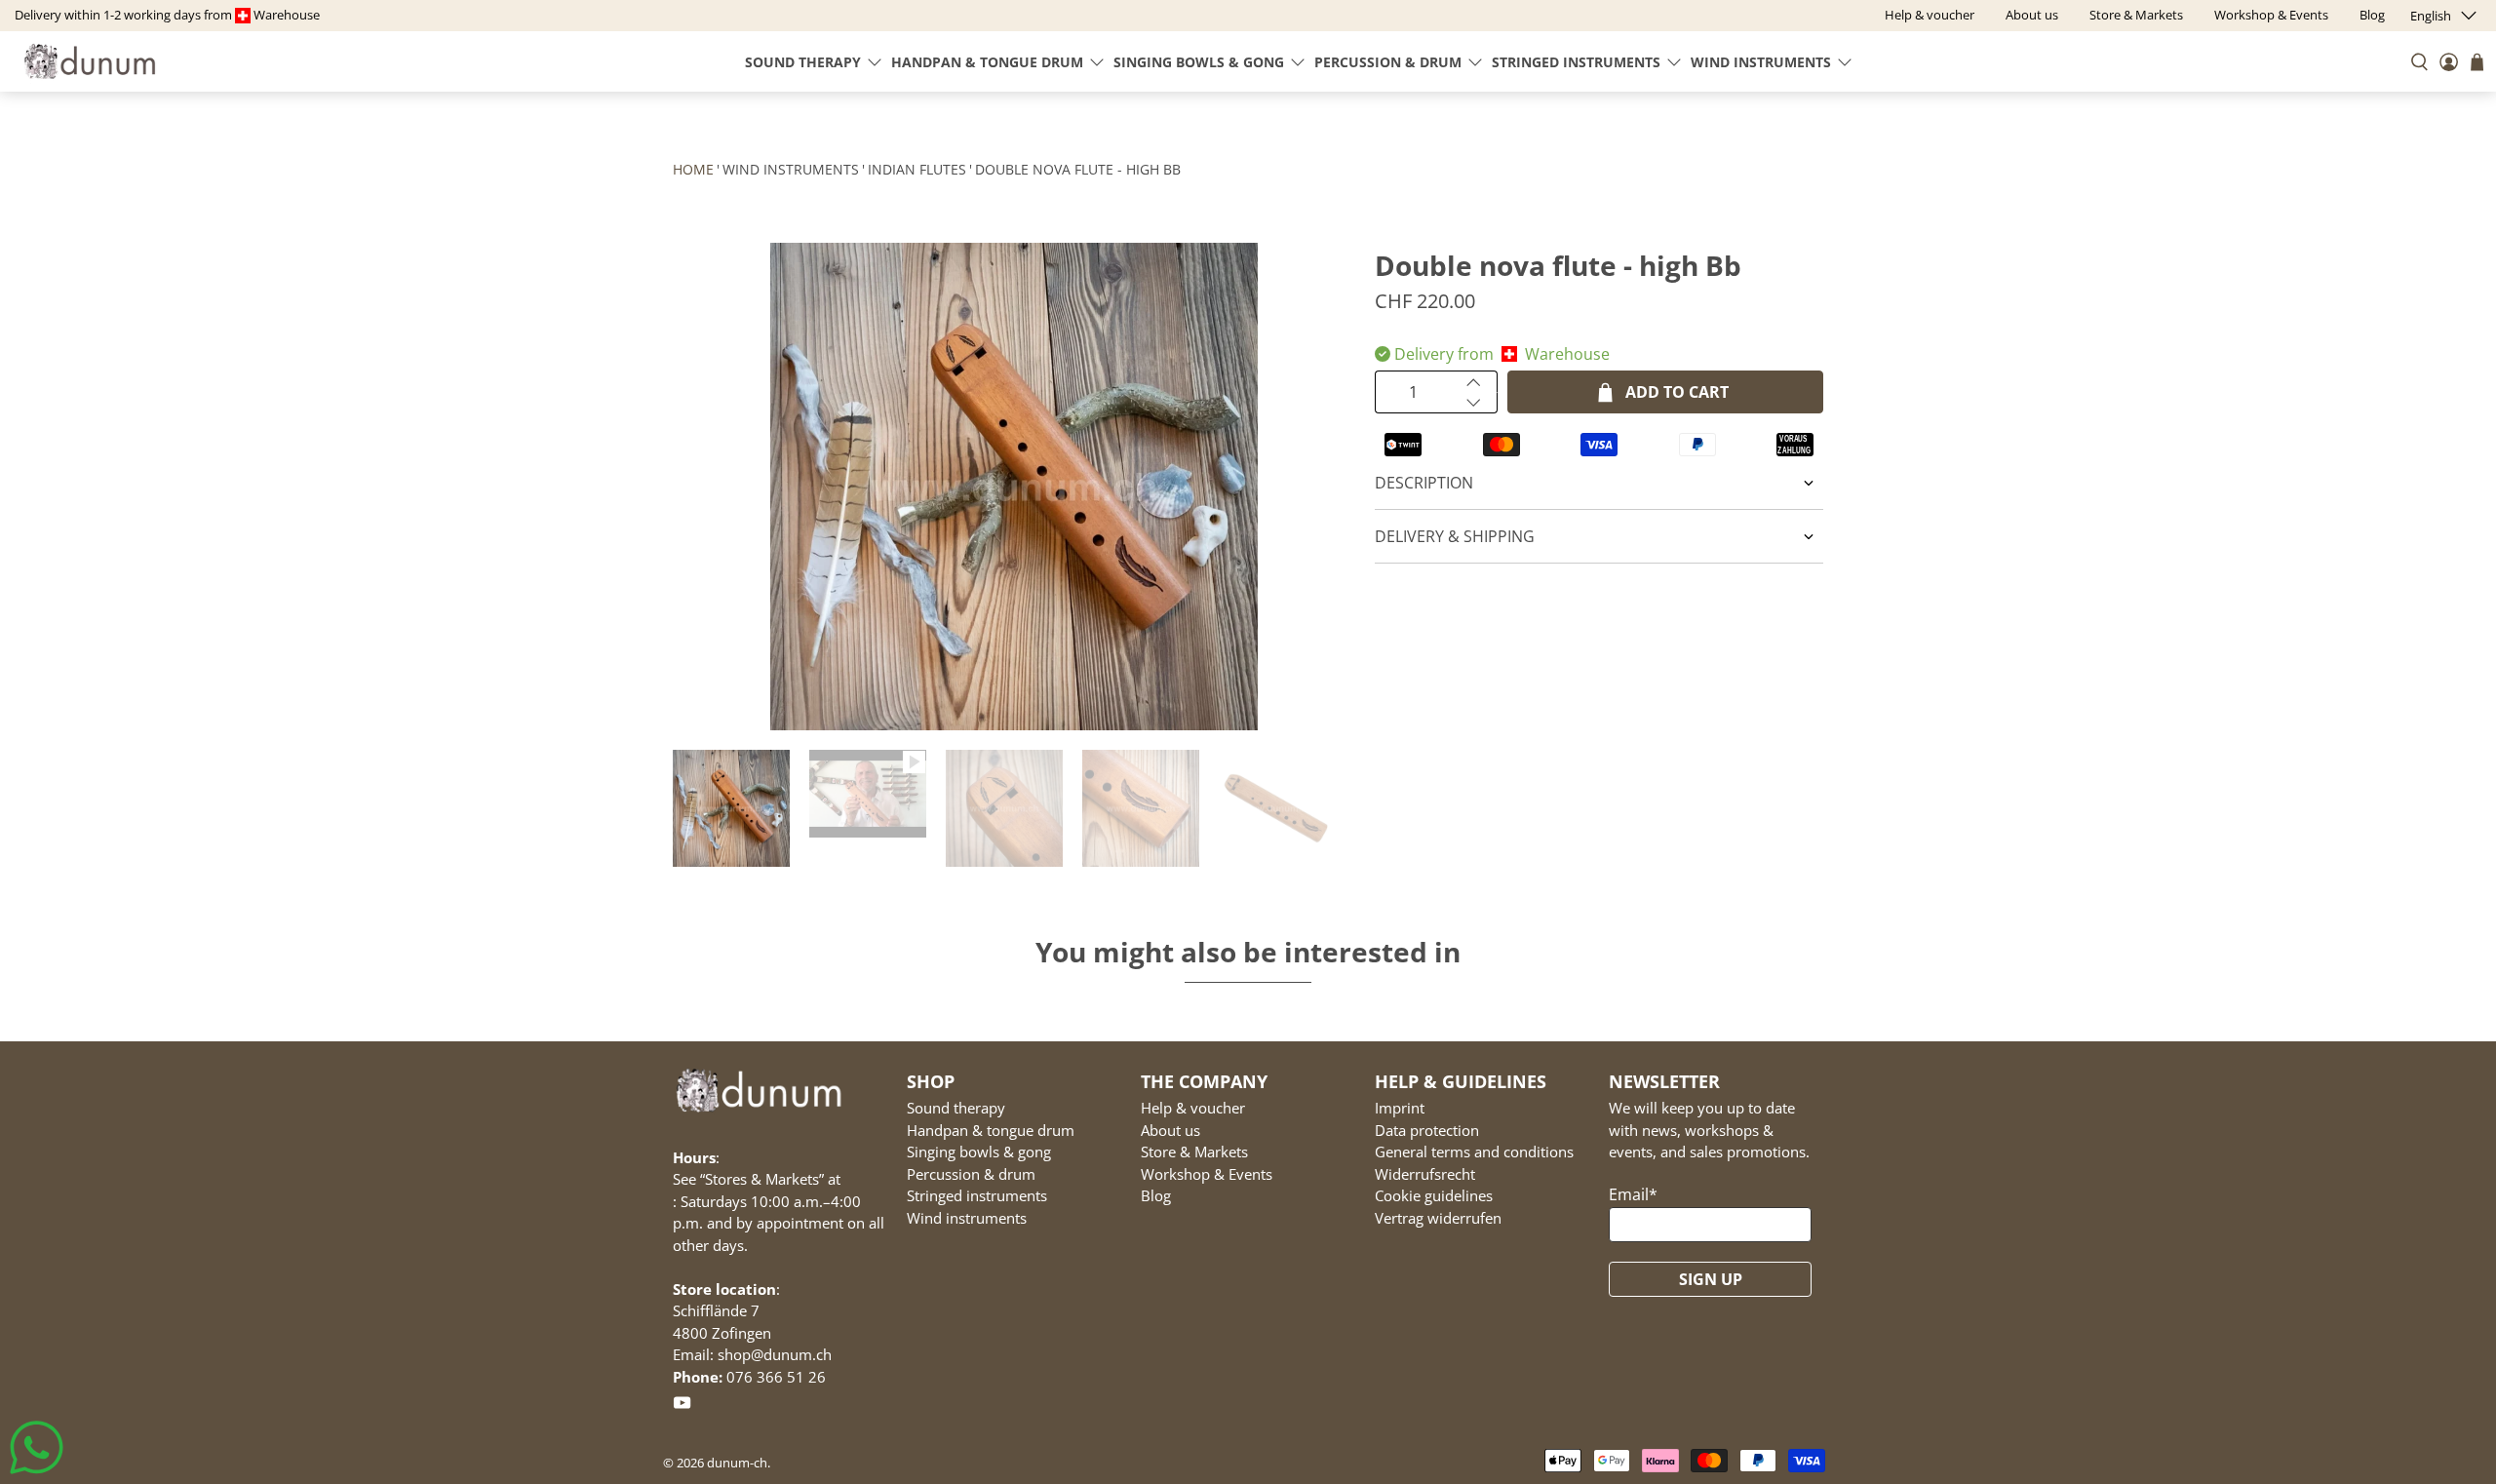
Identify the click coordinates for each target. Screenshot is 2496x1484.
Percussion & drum (1388, 62)
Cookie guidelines (1434, 1195)
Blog (1156, 1195)
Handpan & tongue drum (987, 62)
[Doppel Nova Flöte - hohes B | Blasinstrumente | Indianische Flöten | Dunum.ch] (1014, 487)
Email (1633, 1194)
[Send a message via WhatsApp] (37, 1447)
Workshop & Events (1207, 1174)
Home (693, 169)
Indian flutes (917, 169)
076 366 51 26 (776, 1377)
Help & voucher (1193, 1108)
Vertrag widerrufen (1438, 1218)
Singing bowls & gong (1199, 62)
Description (1424, 483)
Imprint (1400, 1108)
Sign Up (1711, 1279)
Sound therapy (803, 62)
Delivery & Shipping (1455, 536)
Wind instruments (1761, 62)
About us (1170, 1130)
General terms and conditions (1474, 1152)
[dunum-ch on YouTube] (682, 1407)
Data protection (1427, 1130)
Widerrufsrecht (1425, 1174)
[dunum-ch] (90, 61)
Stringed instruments (1576, 62)
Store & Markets (1194, 1152)
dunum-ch (737, 1463)
